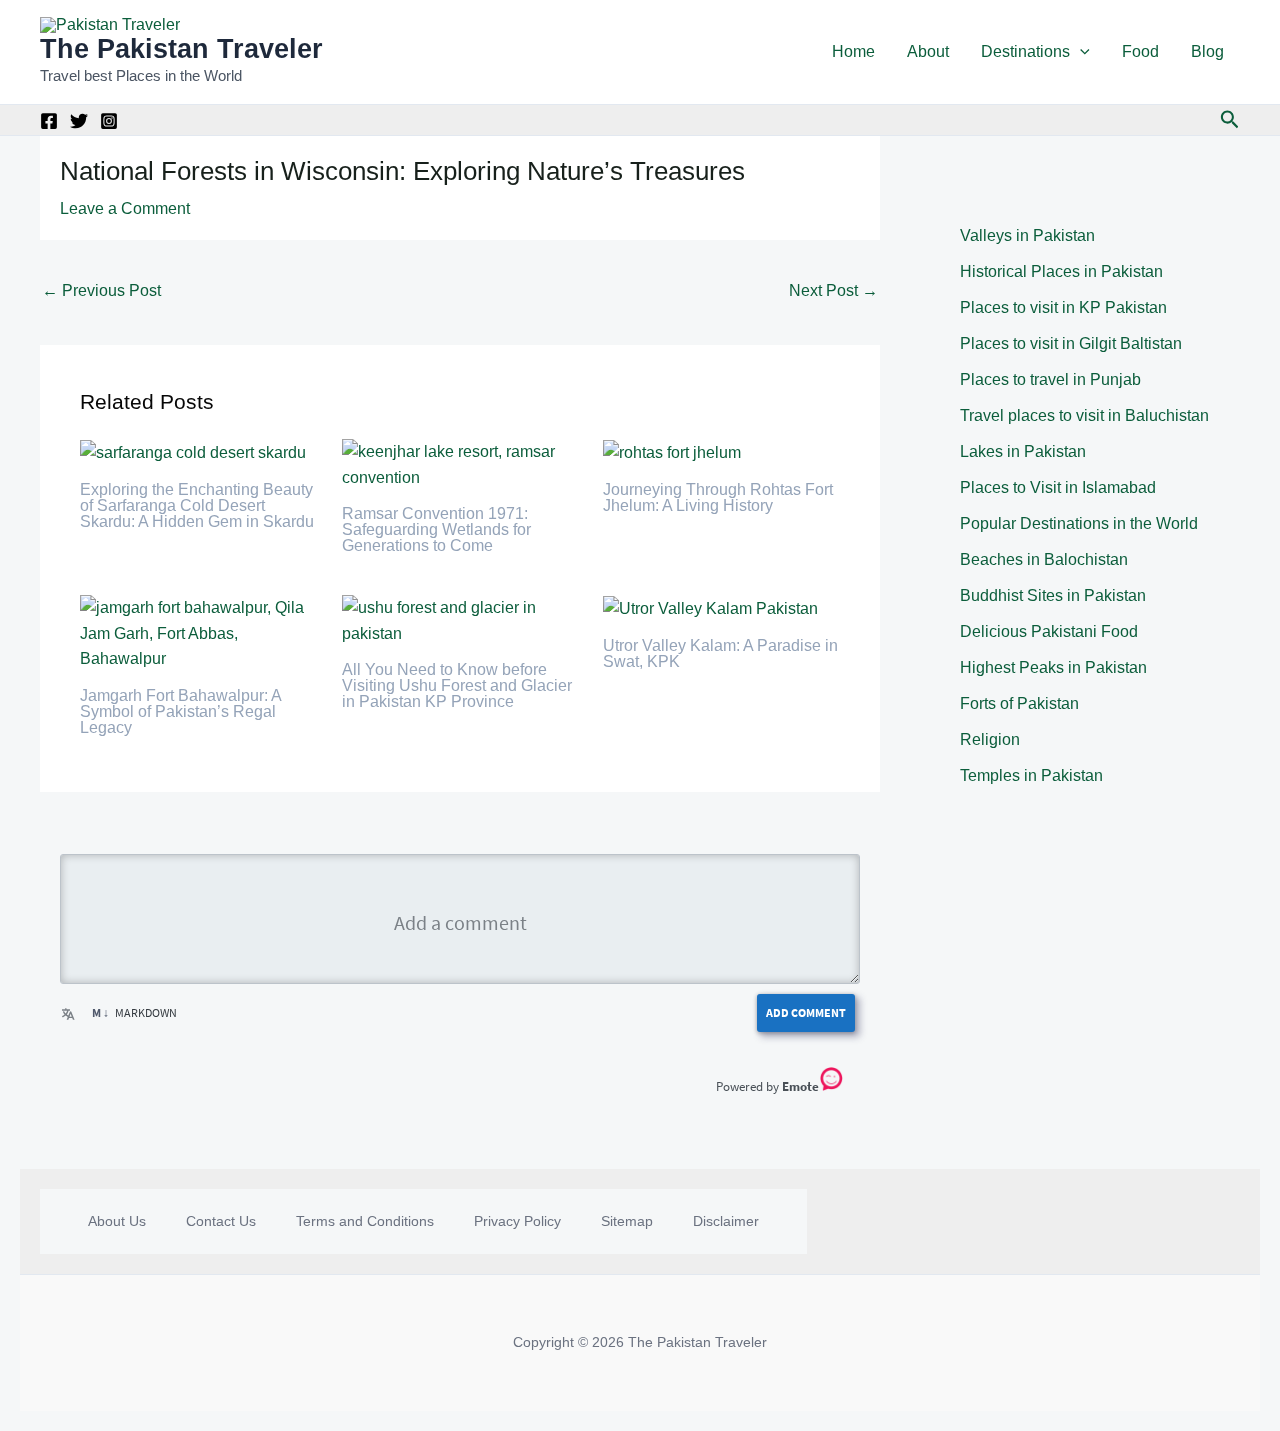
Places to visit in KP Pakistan (1063, 307)
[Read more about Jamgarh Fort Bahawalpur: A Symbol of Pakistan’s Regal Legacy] (198, 632)
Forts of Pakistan (1019, 703)
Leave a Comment (125, 208)
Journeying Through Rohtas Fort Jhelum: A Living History (718, 497)
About (928, 51)
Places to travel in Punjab (1050, 379)
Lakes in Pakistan (1023, 451)
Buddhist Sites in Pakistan (1053, 595)
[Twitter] (79, 121)
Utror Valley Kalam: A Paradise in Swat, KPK (720, 653)
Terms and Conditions (365, 1221)
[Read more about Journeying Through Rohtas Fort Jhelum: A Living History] (672, 451)
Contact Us (221, 1221)
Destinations (1025, 51)
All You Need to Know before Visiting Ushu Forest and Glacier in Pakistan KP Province (457, 685)
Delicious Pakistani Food (1049, 631)
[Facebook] (49, 121)
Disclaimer (726, 1221)
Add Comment (806, 1012)
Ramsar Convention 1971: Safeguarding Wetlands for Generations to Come (436, 529)
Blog (1207, 51)
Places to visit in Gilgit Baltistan (1071, 343)
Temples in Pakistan (1031, 775)
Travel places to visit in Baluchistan (1084, 415)
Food (1140, 51)
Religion (990, 739)
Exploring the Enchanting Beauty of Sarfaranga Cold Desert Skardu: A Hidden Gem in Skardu (197, 505)
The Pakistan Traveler (181, 49)
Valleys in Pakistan (1027, 235)
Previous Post (101, 290)
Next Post (833, 290)
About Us (117, 1221)
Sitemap (627, 1221)
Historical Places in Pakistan (1061, 271)
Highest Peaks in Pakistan (1053, 667)
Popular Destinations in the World (1079, 523)
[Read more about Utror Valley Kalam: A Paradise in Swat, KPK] (710, 607)
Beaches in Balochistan (1044, 559)
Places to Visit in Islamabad (1058, 487)
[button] (1080, 52)
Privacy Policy (517, 1221)
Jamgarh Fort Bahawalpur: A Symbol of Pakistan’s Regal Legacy (180, 711)
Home (853, 51)
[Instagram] (109, 121)
